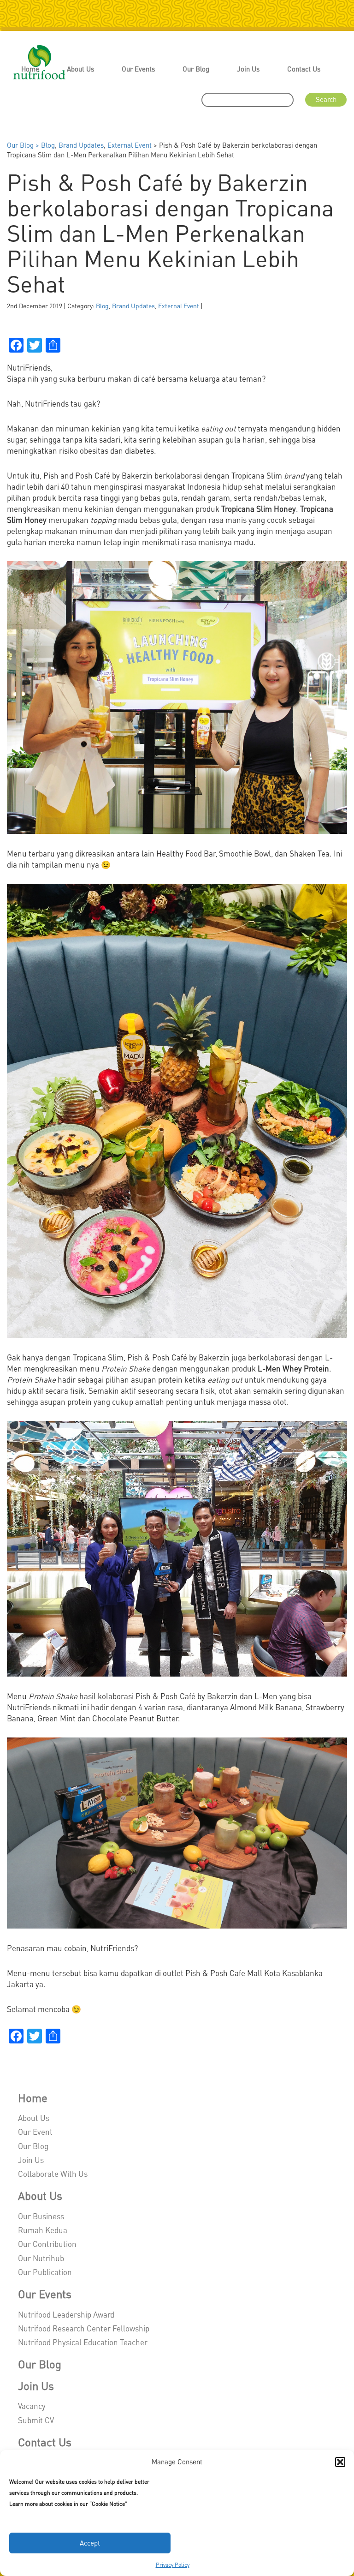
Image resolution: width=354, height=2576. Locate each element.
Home (30, 69)
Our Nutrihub (41, 2258)
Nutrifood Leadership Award (66, 2314)
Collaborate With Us (53, 2174)
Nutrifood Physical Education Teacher (83, 2342)
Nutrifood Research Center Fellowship (84, 2328)
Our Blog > (24, 145)
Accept (90, 2543)
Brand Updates (81, 145)
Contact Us (304, 69)
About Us (80, 69)
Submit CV (36, 2420)
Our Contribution (47, 2244)
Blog (48, 145)
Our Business (41, 2216)
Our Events (138, 69)
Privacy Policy (173, 2565)
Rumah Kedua (43, 2230)
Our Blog (196, 69)
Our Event (35, 2132)
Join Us (248, 69)
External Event (130, 145)
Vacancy (32, 2406)
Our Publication (45, 2272)
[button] (340, 2462)
